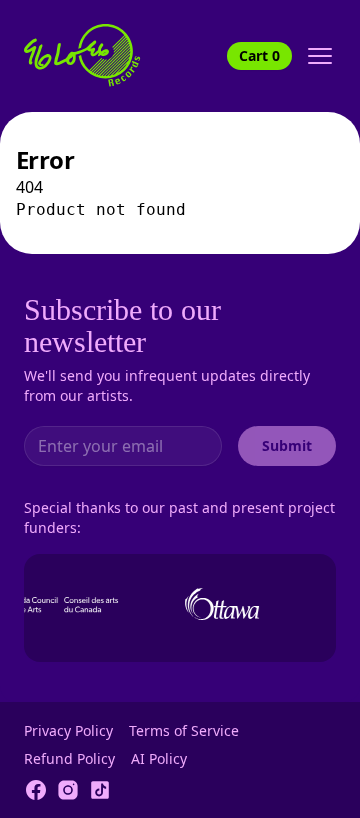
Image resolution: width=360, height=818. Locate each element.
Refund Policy (69, 758)
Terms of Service (184, 730)
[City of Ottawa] (221, 604)
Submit (287, 445)
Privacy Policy (68, 730)
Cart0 (259, 55)
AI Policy (159, 758)
